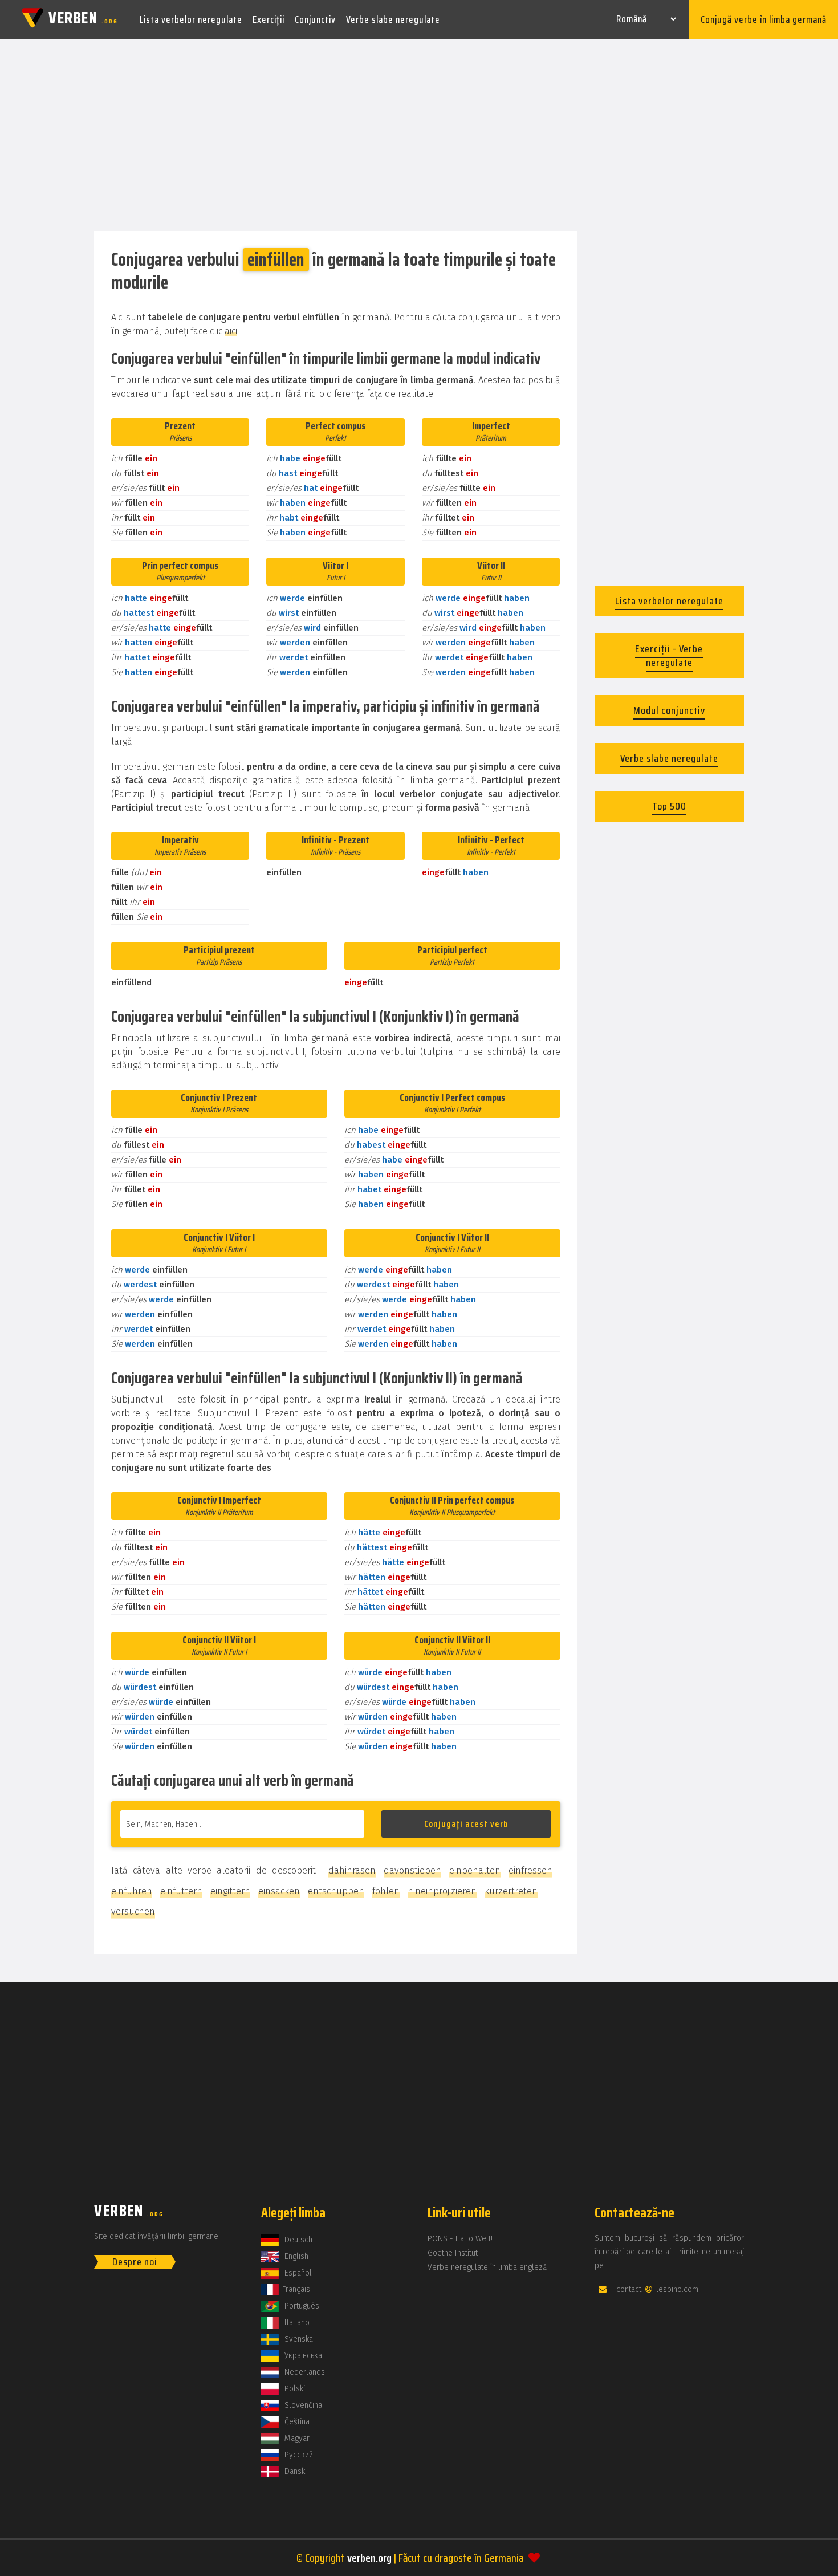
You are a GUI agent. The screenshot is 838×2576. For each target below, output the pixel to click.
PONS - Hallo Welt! (460, 2239)
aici (231, 331)
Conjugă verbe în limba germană (764, 19)
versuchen (133, 1911)
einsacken (279, 1891)
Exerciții (269, 19)
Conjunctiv (315, 19)
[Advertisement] (419, 136)
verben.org (369, 2558)
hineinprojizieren (442, 1891)
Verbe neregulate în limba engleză (487, 2267)
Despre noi (135, 2262)
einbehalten (475, 1870)
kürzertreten (511, 1891)
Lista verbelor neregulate (191, 19)
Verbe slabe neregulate (393, 19)
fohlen (386, 1891)
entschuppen (336, 1891)
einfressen (530, 1870)
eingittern (230, 1891)
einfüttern (181, 1891)
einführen (132, 1891)
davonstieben (412, 1870)
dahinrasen (352, 1870)
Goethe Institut (453, 2253)
